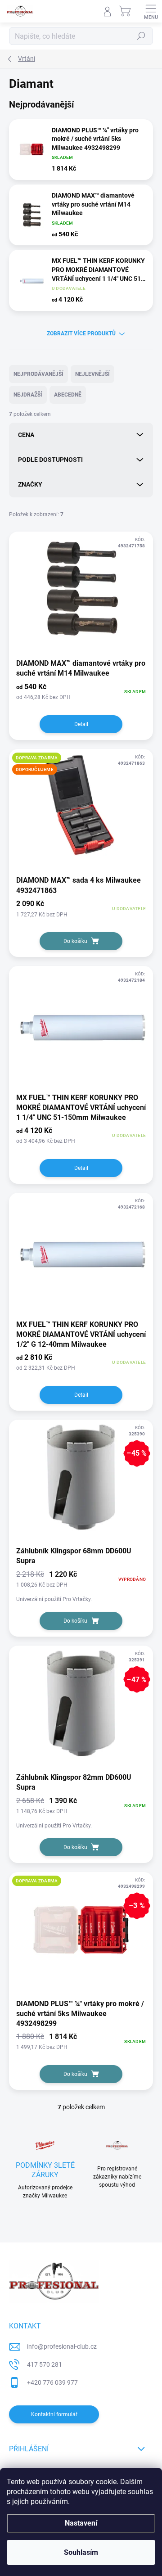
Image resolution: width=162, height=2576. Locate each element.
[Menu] (151, 11)
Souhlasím (81, 2552)
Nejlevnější (92, 374)
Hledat (141, 36)
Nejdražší (28, 395)
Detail (81, 724)
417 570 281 (45, 2364)
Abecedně (68, 395)
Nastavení (81, 2523)
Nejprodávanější (38, 374)
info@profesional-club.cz (62, 2346)
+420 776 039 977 (52, 2382)
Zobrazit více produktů (81, 334)
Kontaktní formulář (54, 2414)
